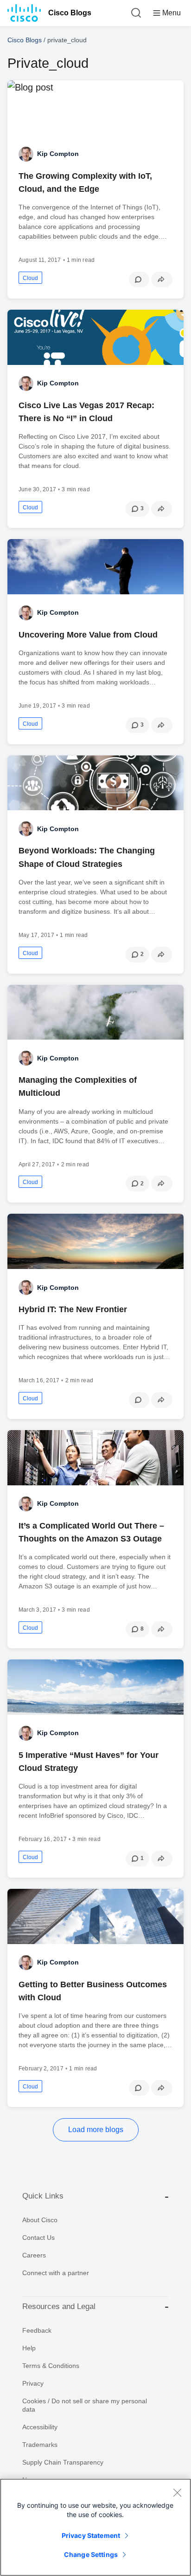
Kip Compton (58, 154)
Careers (34, 2255)
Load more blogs (96, 2130)
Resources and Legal (59, 2306)
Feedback (37, 2330)
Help (29, 2348)
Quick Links (43, 2196)
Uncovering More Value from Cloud (88, 635)
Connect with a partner (56, 2273)
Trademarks (40, 2445)
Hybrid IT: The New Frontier (73, 1309)
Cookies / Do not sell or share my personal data (85, 2405)
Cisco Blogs (70, 13)
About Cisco (40, 2220)
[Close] (177, 2492)
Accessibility (40, 2427)
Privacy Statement (91, 2535)
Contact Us (38, 2238)
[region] (95, 2527)
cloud (30, 278)
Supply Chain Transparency (63, 2462)
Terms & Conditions (51, 2366)
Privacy (33, 2383)
